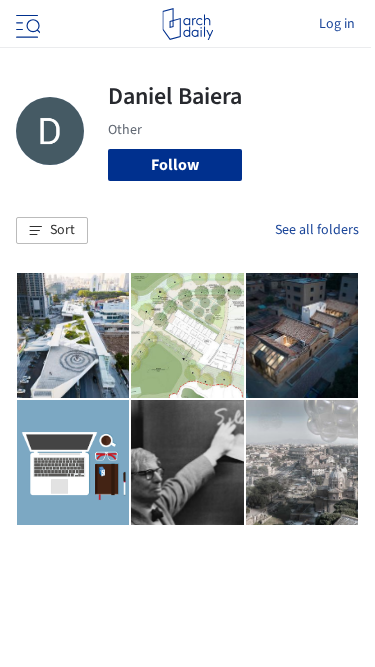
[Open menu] (26, 24)
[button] (52, 231)
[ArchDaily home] (187, 24)
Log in (337, 24)
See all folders (317, 230)
